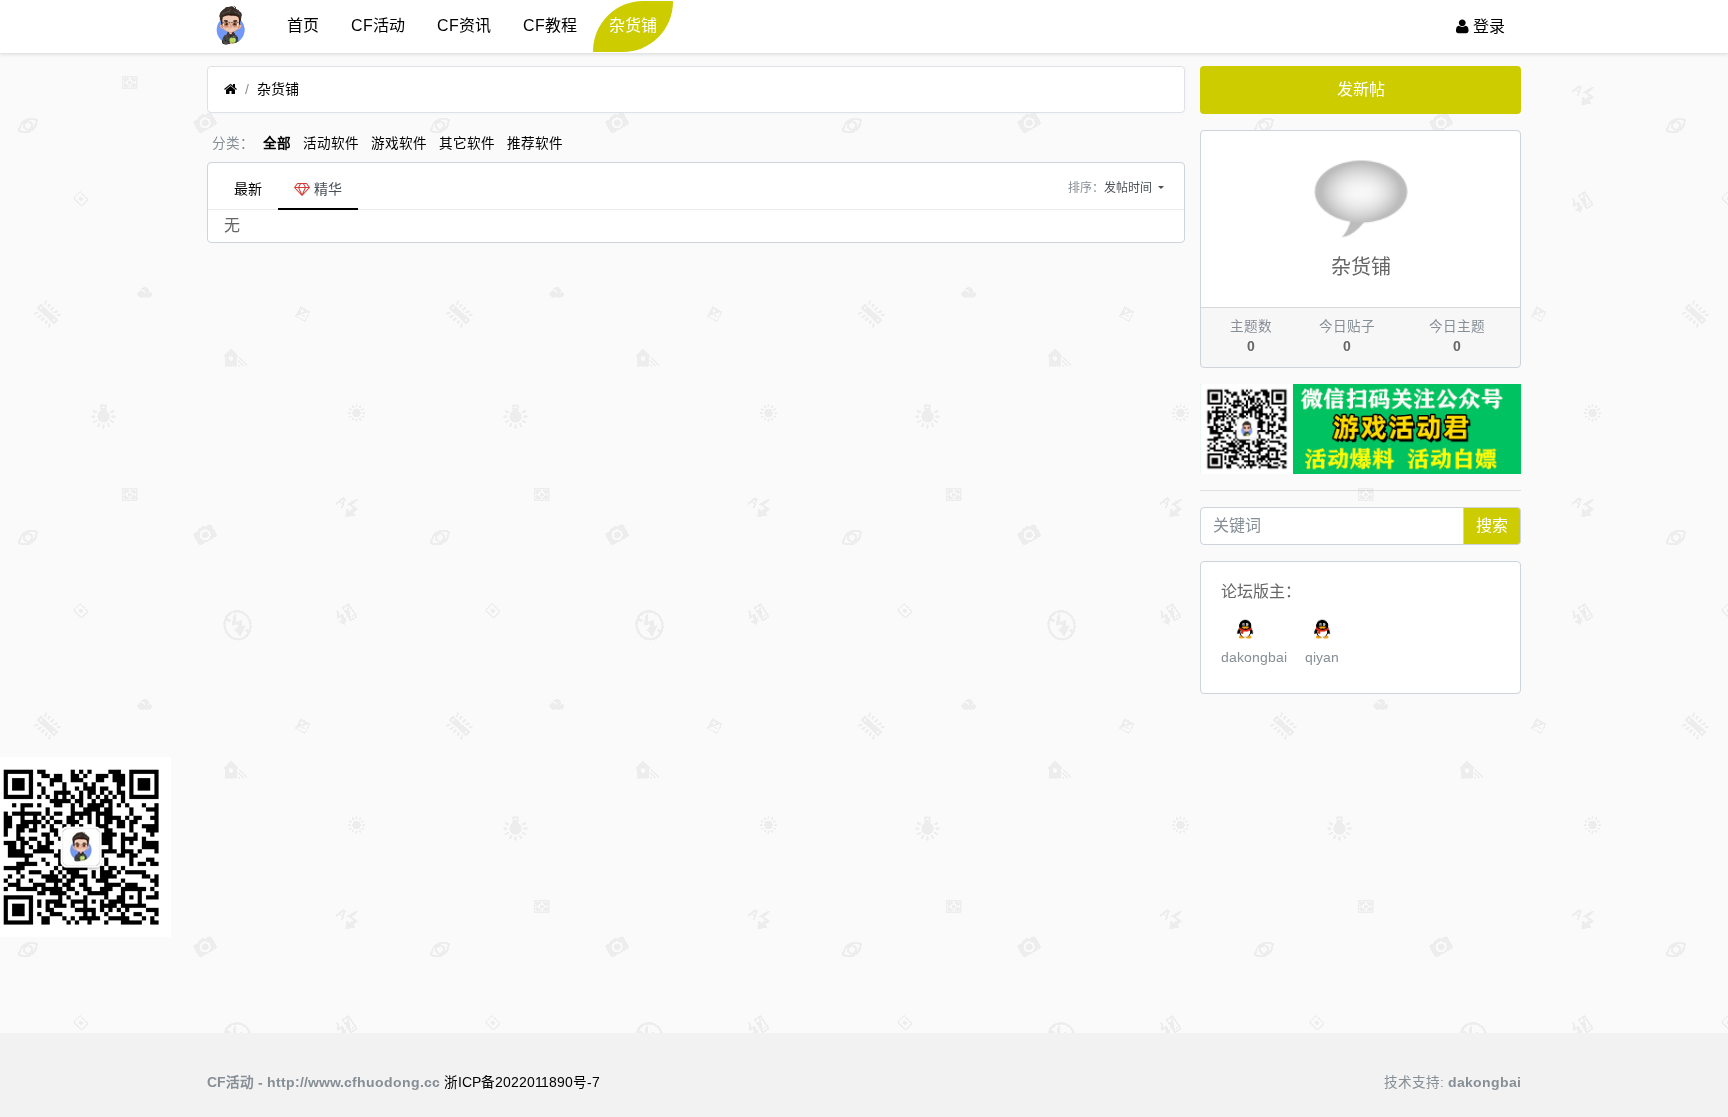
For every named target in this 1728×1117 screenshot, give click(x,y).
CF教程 (550, 25)
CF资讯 (464, 25)
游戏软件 (399, 143)
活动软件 (331, 143)
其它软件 (467, 143)
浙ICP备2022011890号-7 (522, 1082)
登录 (1487, 26)
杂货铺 (633, 25)
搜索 (1492, 525)
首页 (303, 25)
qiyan (1322, 657)
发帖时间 (1129, 188)
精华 (326, 189)
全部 (277, 143)
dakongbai (1254, 657)
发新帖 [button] (1361, 89)
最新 (248, 189)
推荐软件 (535, 143)
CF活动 (378, 25)
